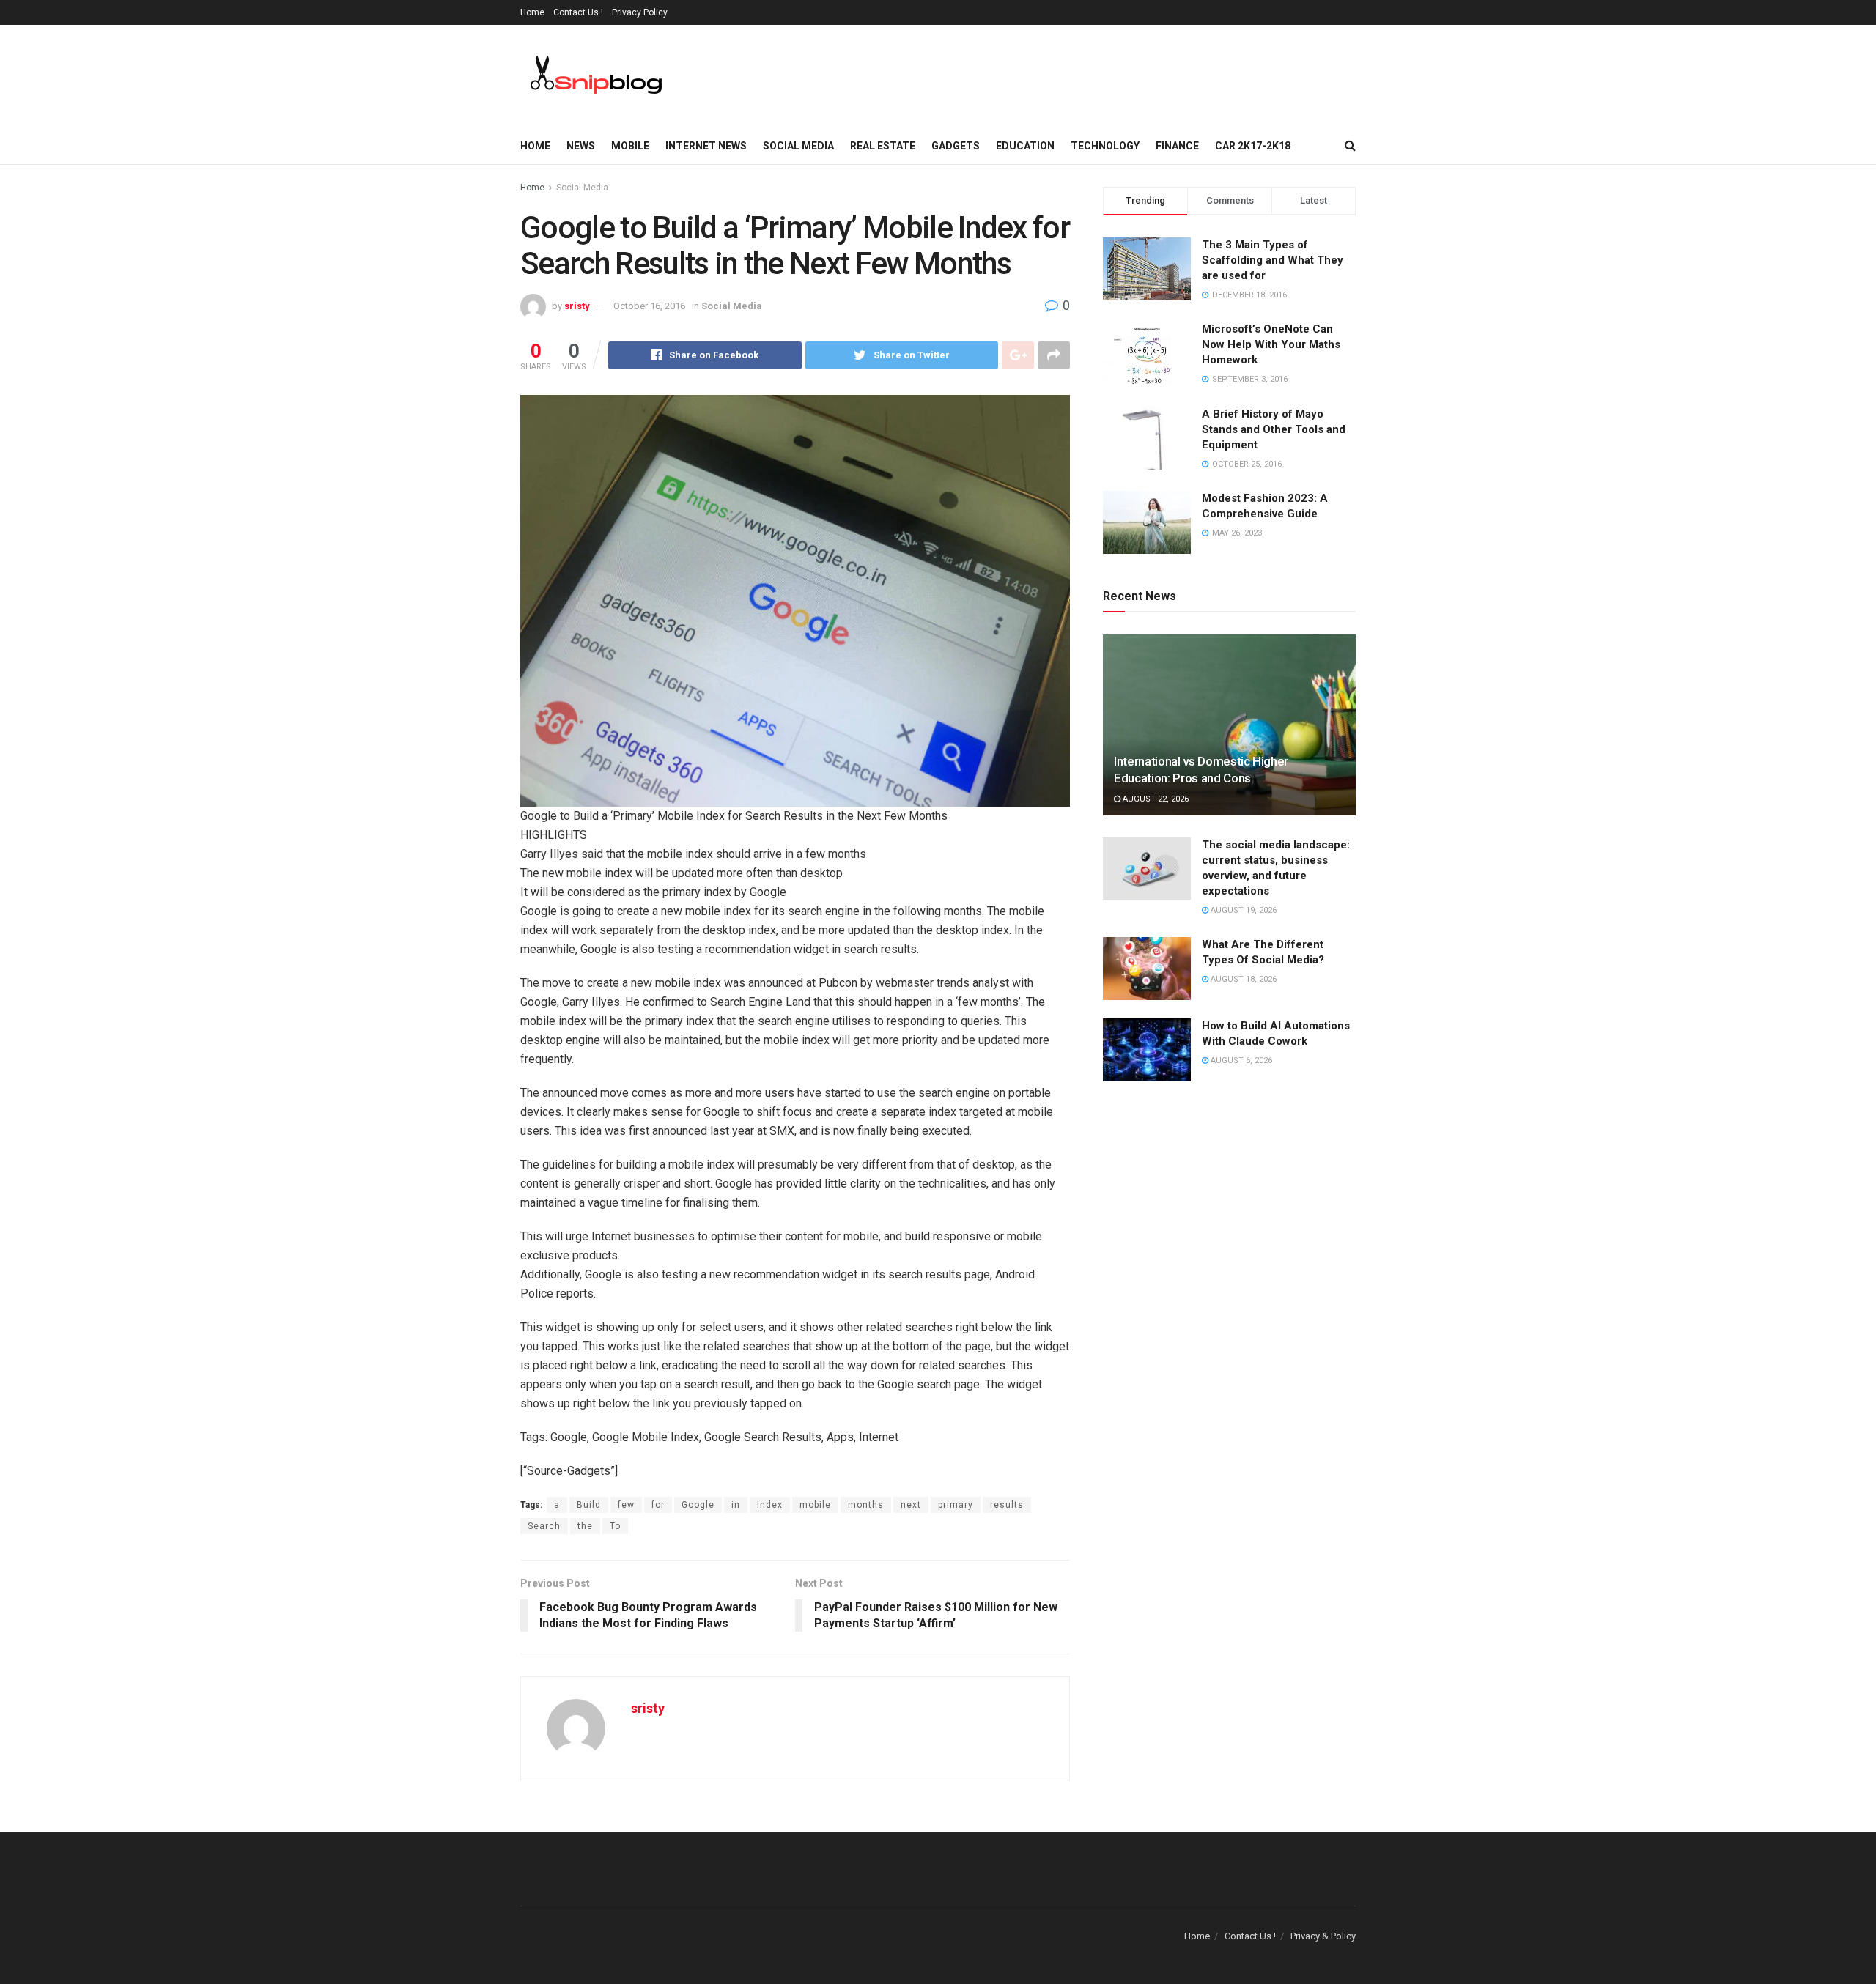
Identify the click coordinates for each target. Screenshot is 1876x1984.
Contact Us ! (578, 12)
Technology (1105, 146)
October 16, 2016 (649, 306)
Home (532, 12)
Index (770, 1505)
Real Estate (883, 146)
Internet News (706, 146)
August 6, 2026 (1240, 1061)
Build (589, 1505)
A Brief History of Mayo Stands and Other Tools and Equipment (1274, 429)
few (626, 1505)
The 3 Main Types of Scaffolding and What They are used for (1273, 260)
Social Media (798, 146)
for (658, 1505)
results (1007, 1505)
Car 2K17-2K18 (1253, 146)
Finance (1177, 146)
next (911, 1505)
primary (956, 1505)
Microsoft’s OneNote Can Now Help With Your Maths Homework (1271, 344)
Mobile (630, 146)
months (866, 1505)
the (585, 1526)
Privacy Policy (640, 12)
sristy (577, 306)
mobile (815, 1505)
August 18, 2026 (1242, 979)
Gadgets (956, 146)
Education (1025, 146)
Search (544, 1526)
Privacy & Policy (1323, 1936)
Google (698, 1505)
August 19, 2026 (1242, 910)
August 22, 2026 (1155, 799)
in (736, 1505)
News (581, 146)
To (615, 1526)
